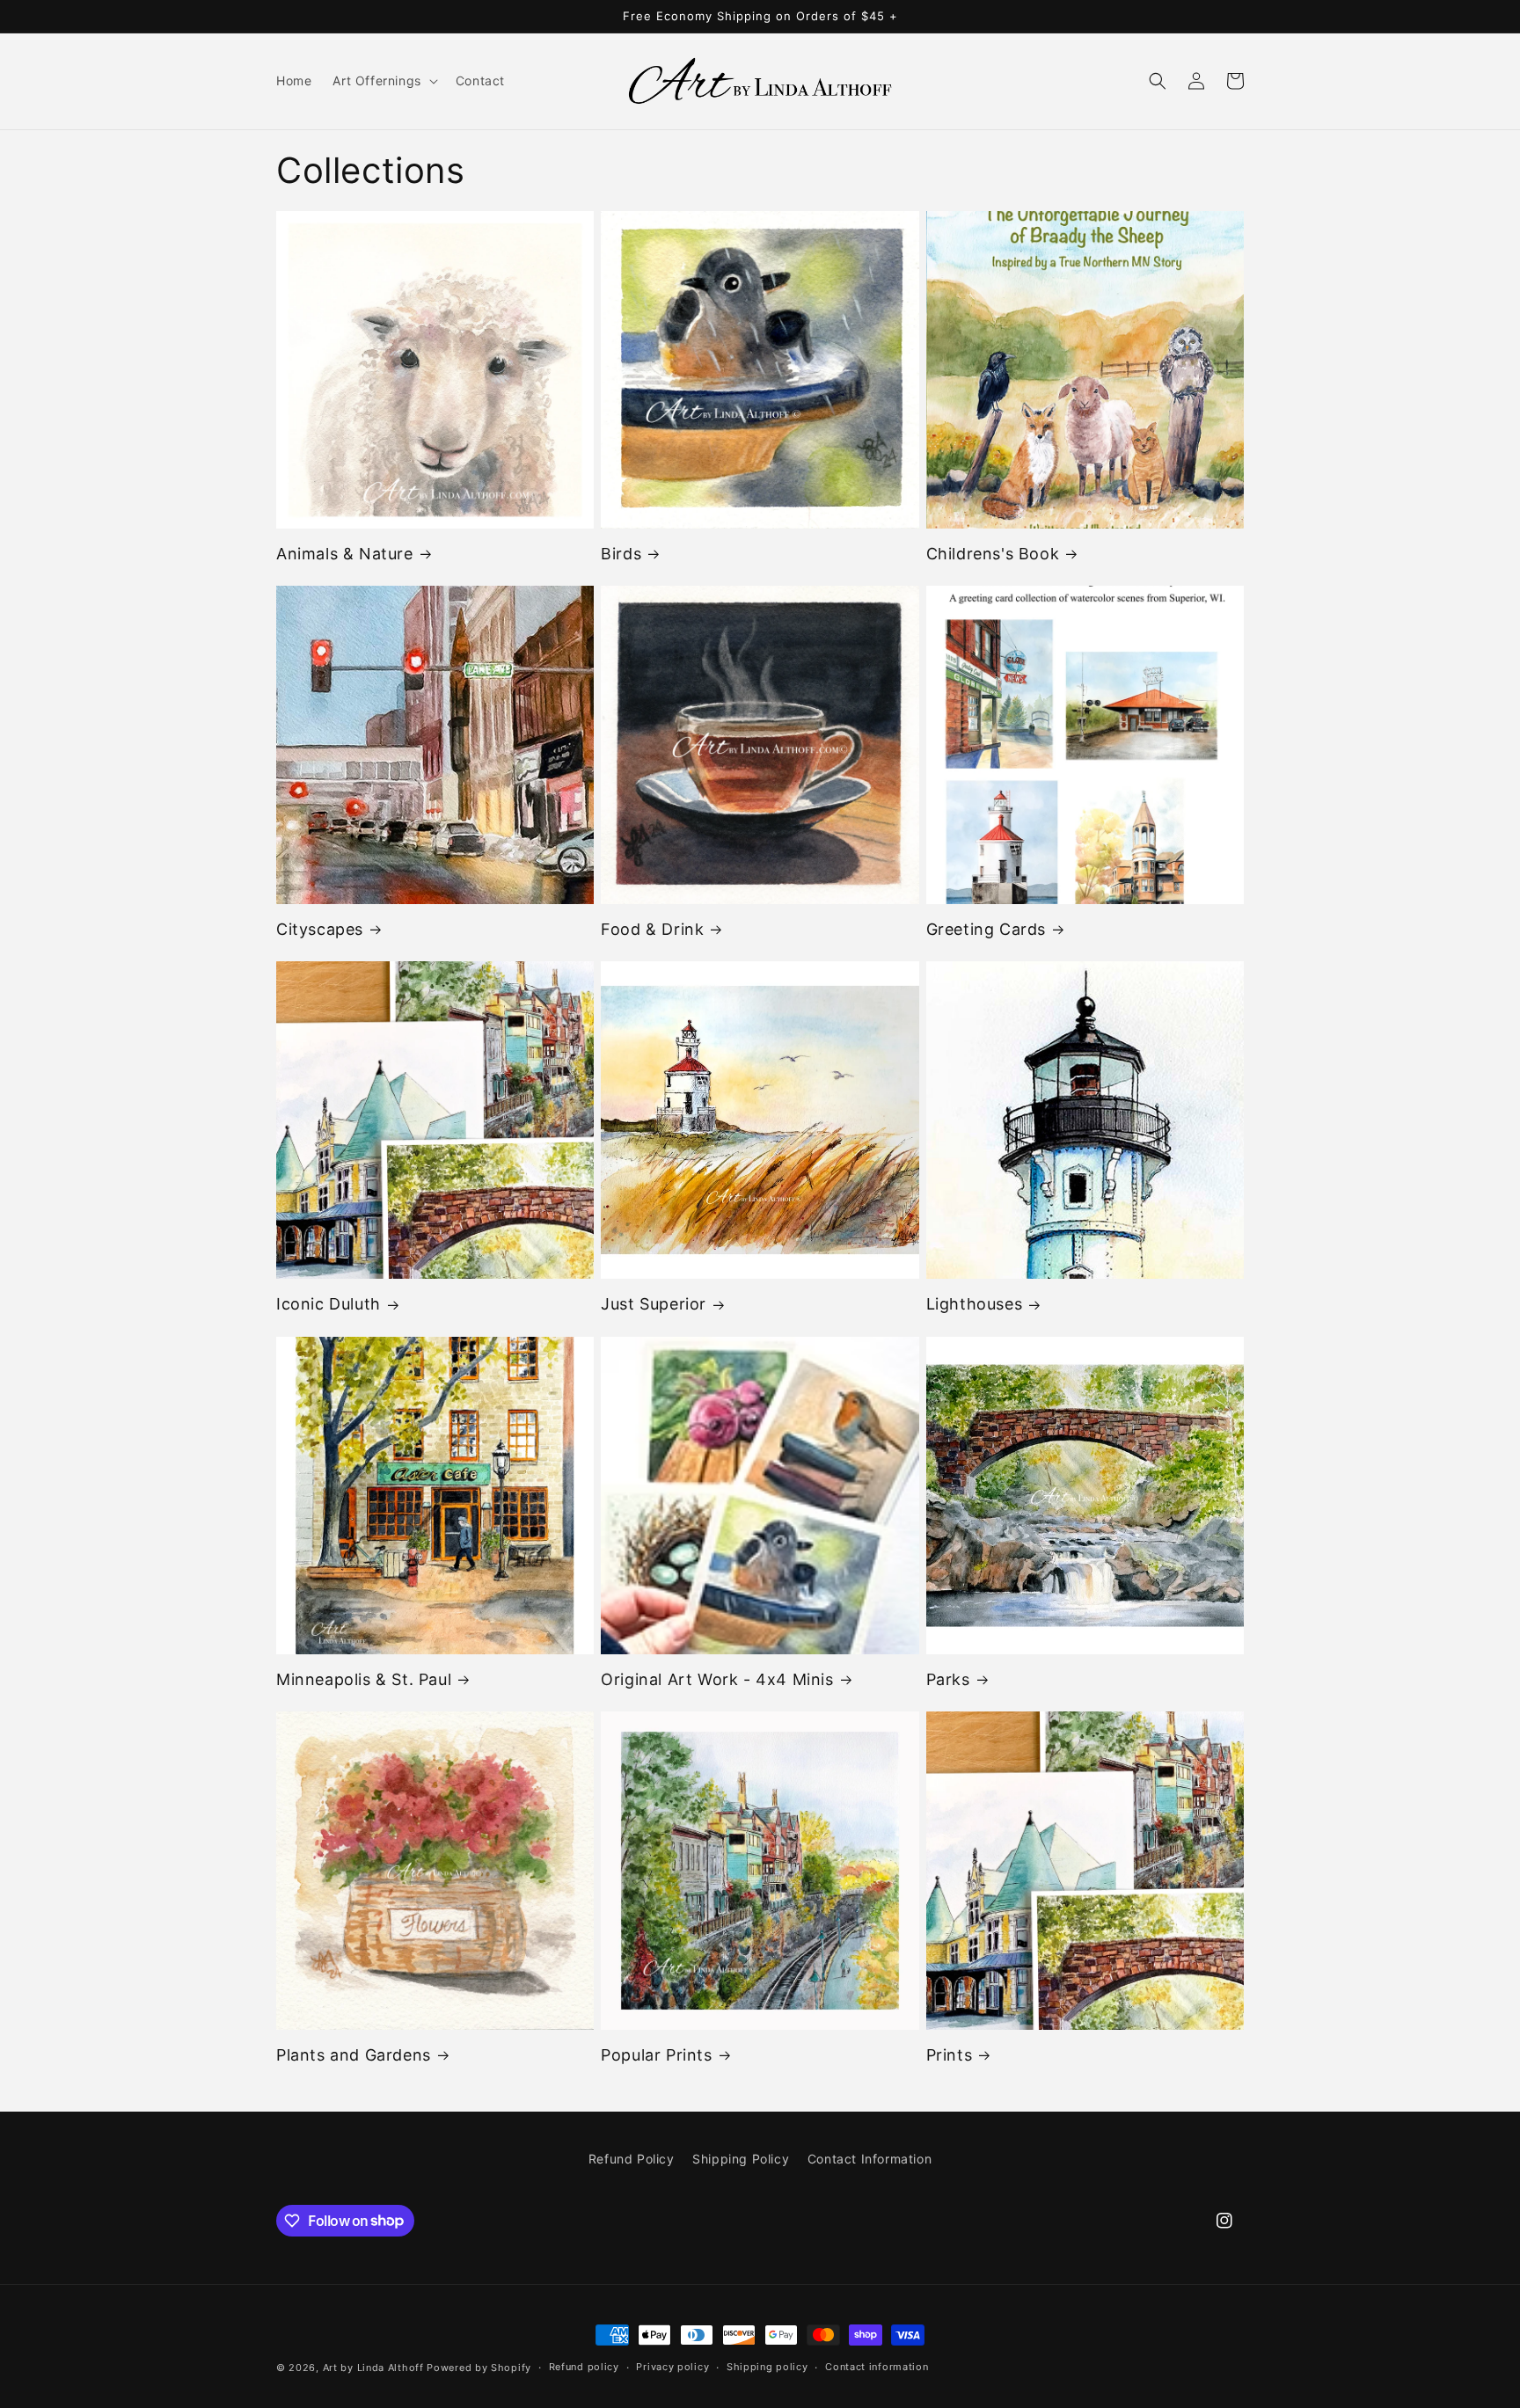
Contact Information (870, 2159)
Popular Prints (656, 2055)
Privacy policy (672, 2367)
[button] (383, 81)
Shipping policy (767, 2367)
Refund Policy (632, 2159)
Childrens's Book (993, 554)
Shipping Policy (741, 2159)
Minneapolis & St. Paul (364, 1679)
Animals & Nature (345, 554)
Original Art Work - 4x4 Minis (717, 1679)
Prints (950, 2055)
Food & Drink (652, 929)
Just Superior (654, 1304)
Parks (948, 1679)
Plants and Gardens (354, 2055)
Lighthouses (975, 1304)
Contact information (877, 2367)
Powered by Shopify (479, 2368)
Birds (621, 554)
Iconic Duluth (329, 1304)
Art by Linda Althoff (373, 2368)
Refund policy (584, 2367)
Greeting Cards (986, 929)
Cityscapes (320, 929)
